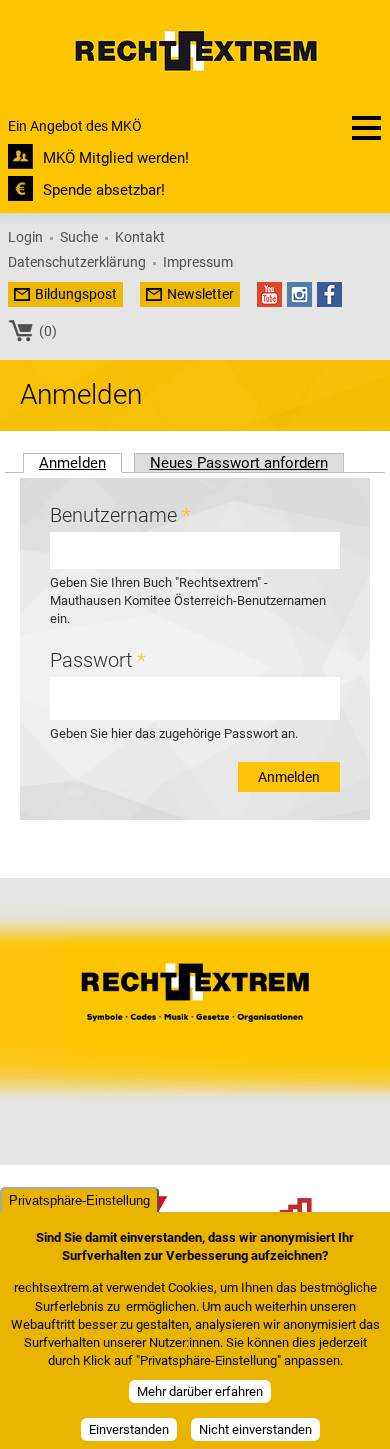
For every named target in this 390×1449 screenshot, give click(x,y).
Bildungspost (76, 294)
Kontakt (140, 237)
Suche (79, 237)
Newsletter (200, 294)
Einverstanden (129, 1429)
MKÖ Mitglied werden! (116, 158)
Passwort (97, 660)
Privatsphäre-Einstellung (79, 1200)
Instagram (299, 294)
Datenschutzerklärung (77, 262)
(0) (48, 331)
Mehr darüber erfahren (200, 1391)
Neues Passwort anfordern (239, 463)
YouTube (269, 294)
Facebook (329, 294)
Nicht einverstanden (255, 1429)
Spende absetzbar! (104, 190)
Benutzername (120, 515)
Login (25, 237)
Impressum (198, 262)
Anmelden (80, 462)
